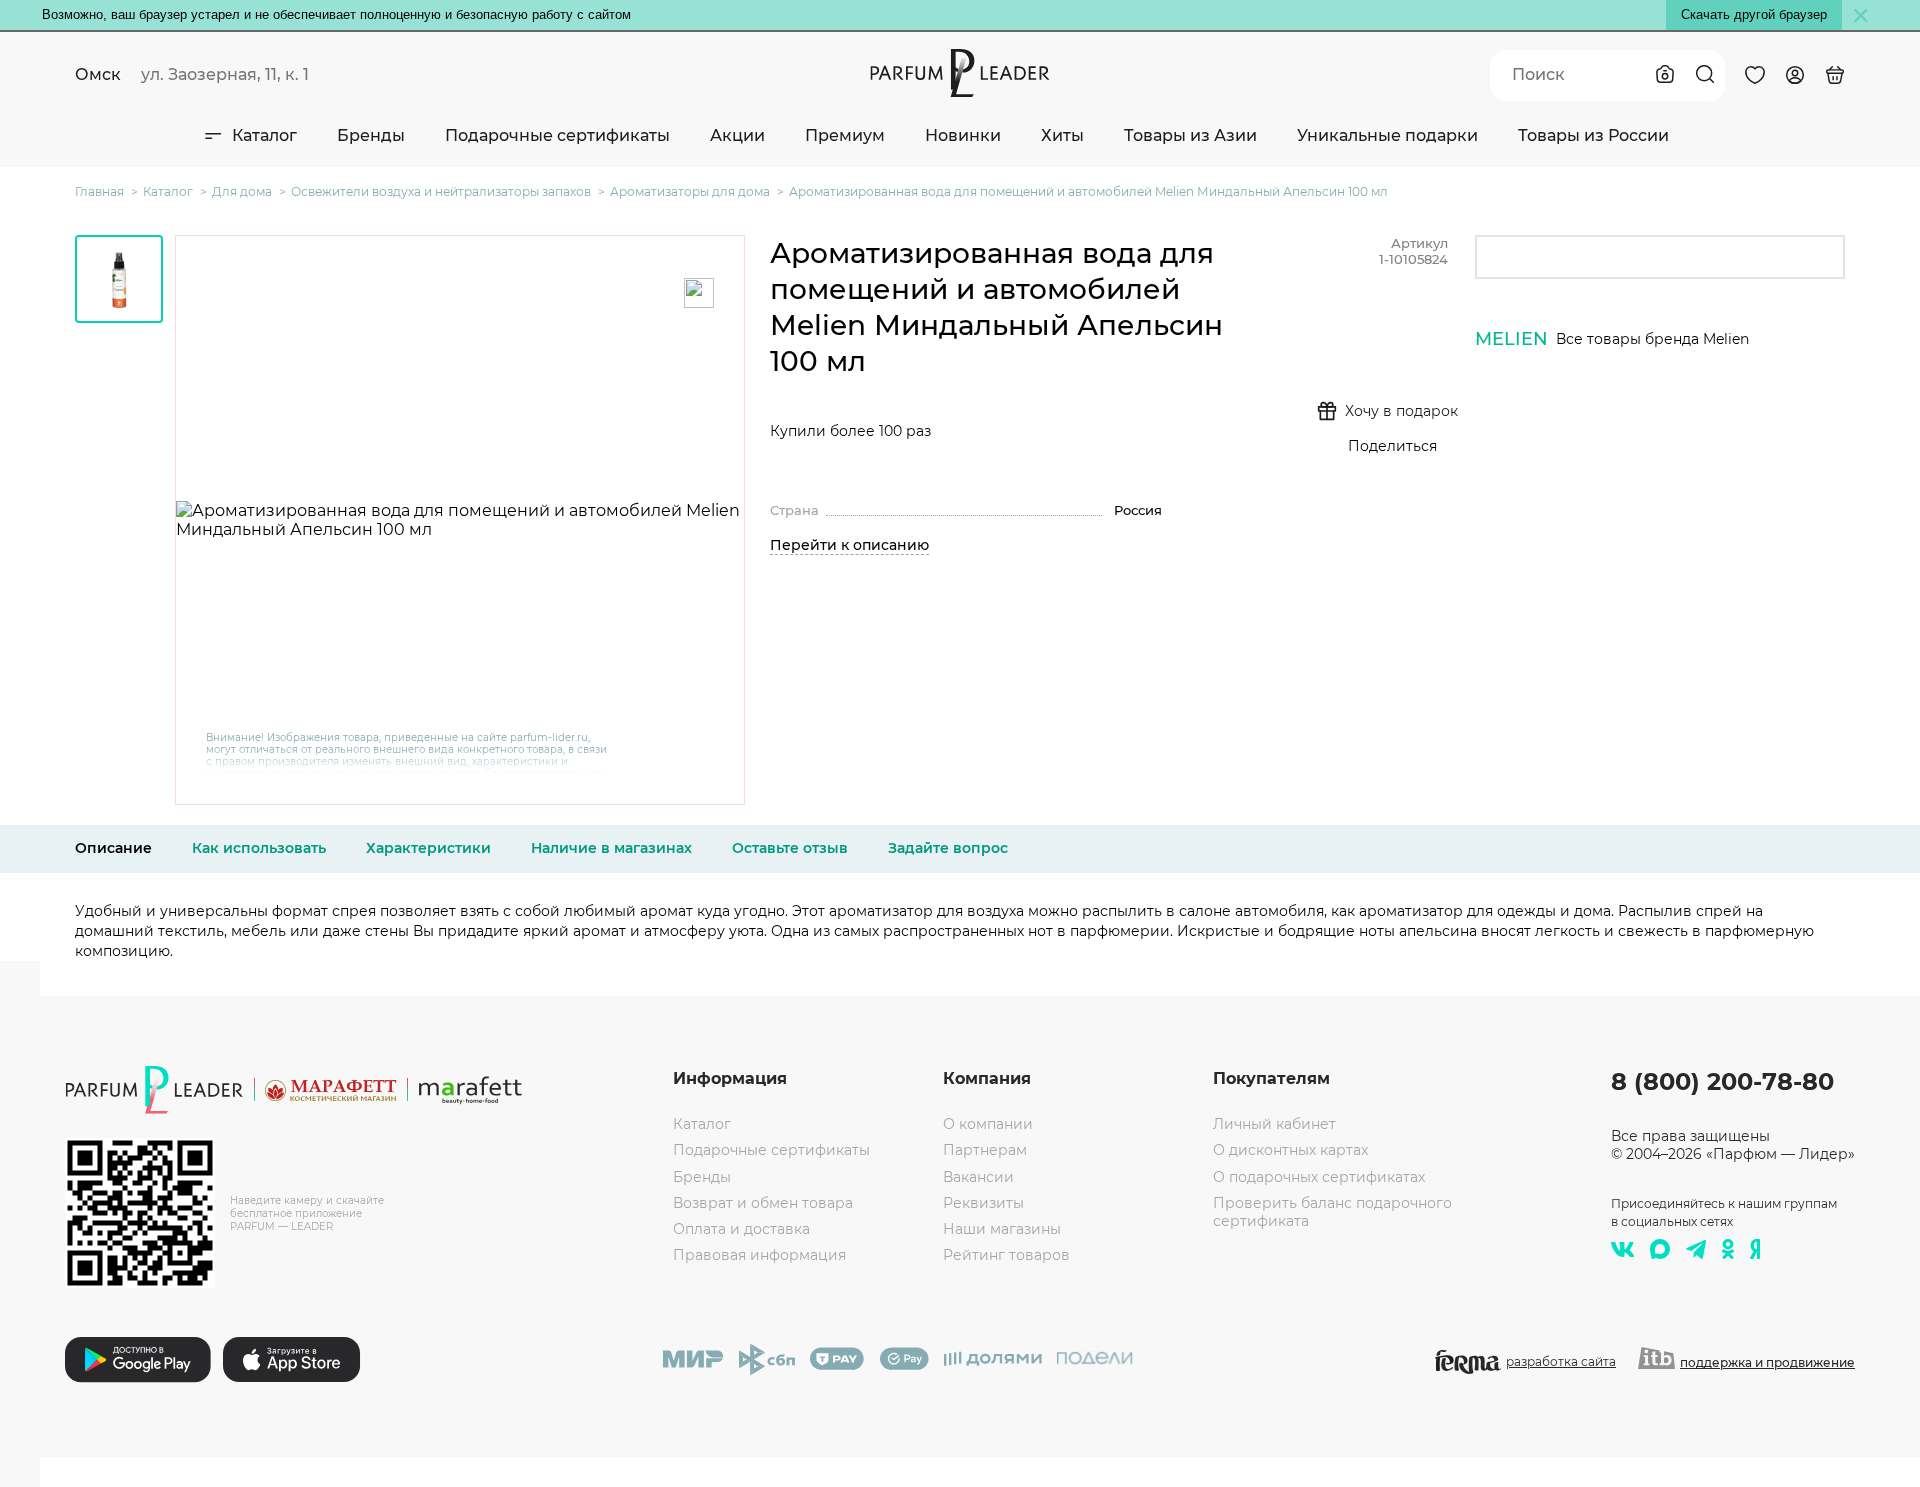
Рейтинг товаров (1006, 1255)
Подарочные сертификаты (557, 135)
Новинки (963, 135)
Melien (1511, 339)
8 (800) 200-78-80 (1722, 1081)
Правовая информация (759, 1255)
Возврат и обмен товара (763, 1203)
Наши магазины (1002, 1229)
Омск (98, 74)
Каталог (264, 135)
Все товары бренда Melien (1652, 339)
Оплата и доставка (741, 1229)
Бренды (371, 135)
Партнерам (985, 1150)
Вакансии (978, 1177)
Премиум (845, 135)
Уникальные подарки (1387, 135)
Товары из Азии (1190, 135)
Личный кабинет (1274, 1124)
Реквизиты (983, 1203)
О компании (988, 1124)
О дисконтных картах (1290, 1150)
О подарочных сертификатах (1319, 1177)
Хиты (1062, 135)
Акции (737, 135)
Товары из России (1593, 135)
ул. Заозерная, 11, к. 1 (225, 74)
